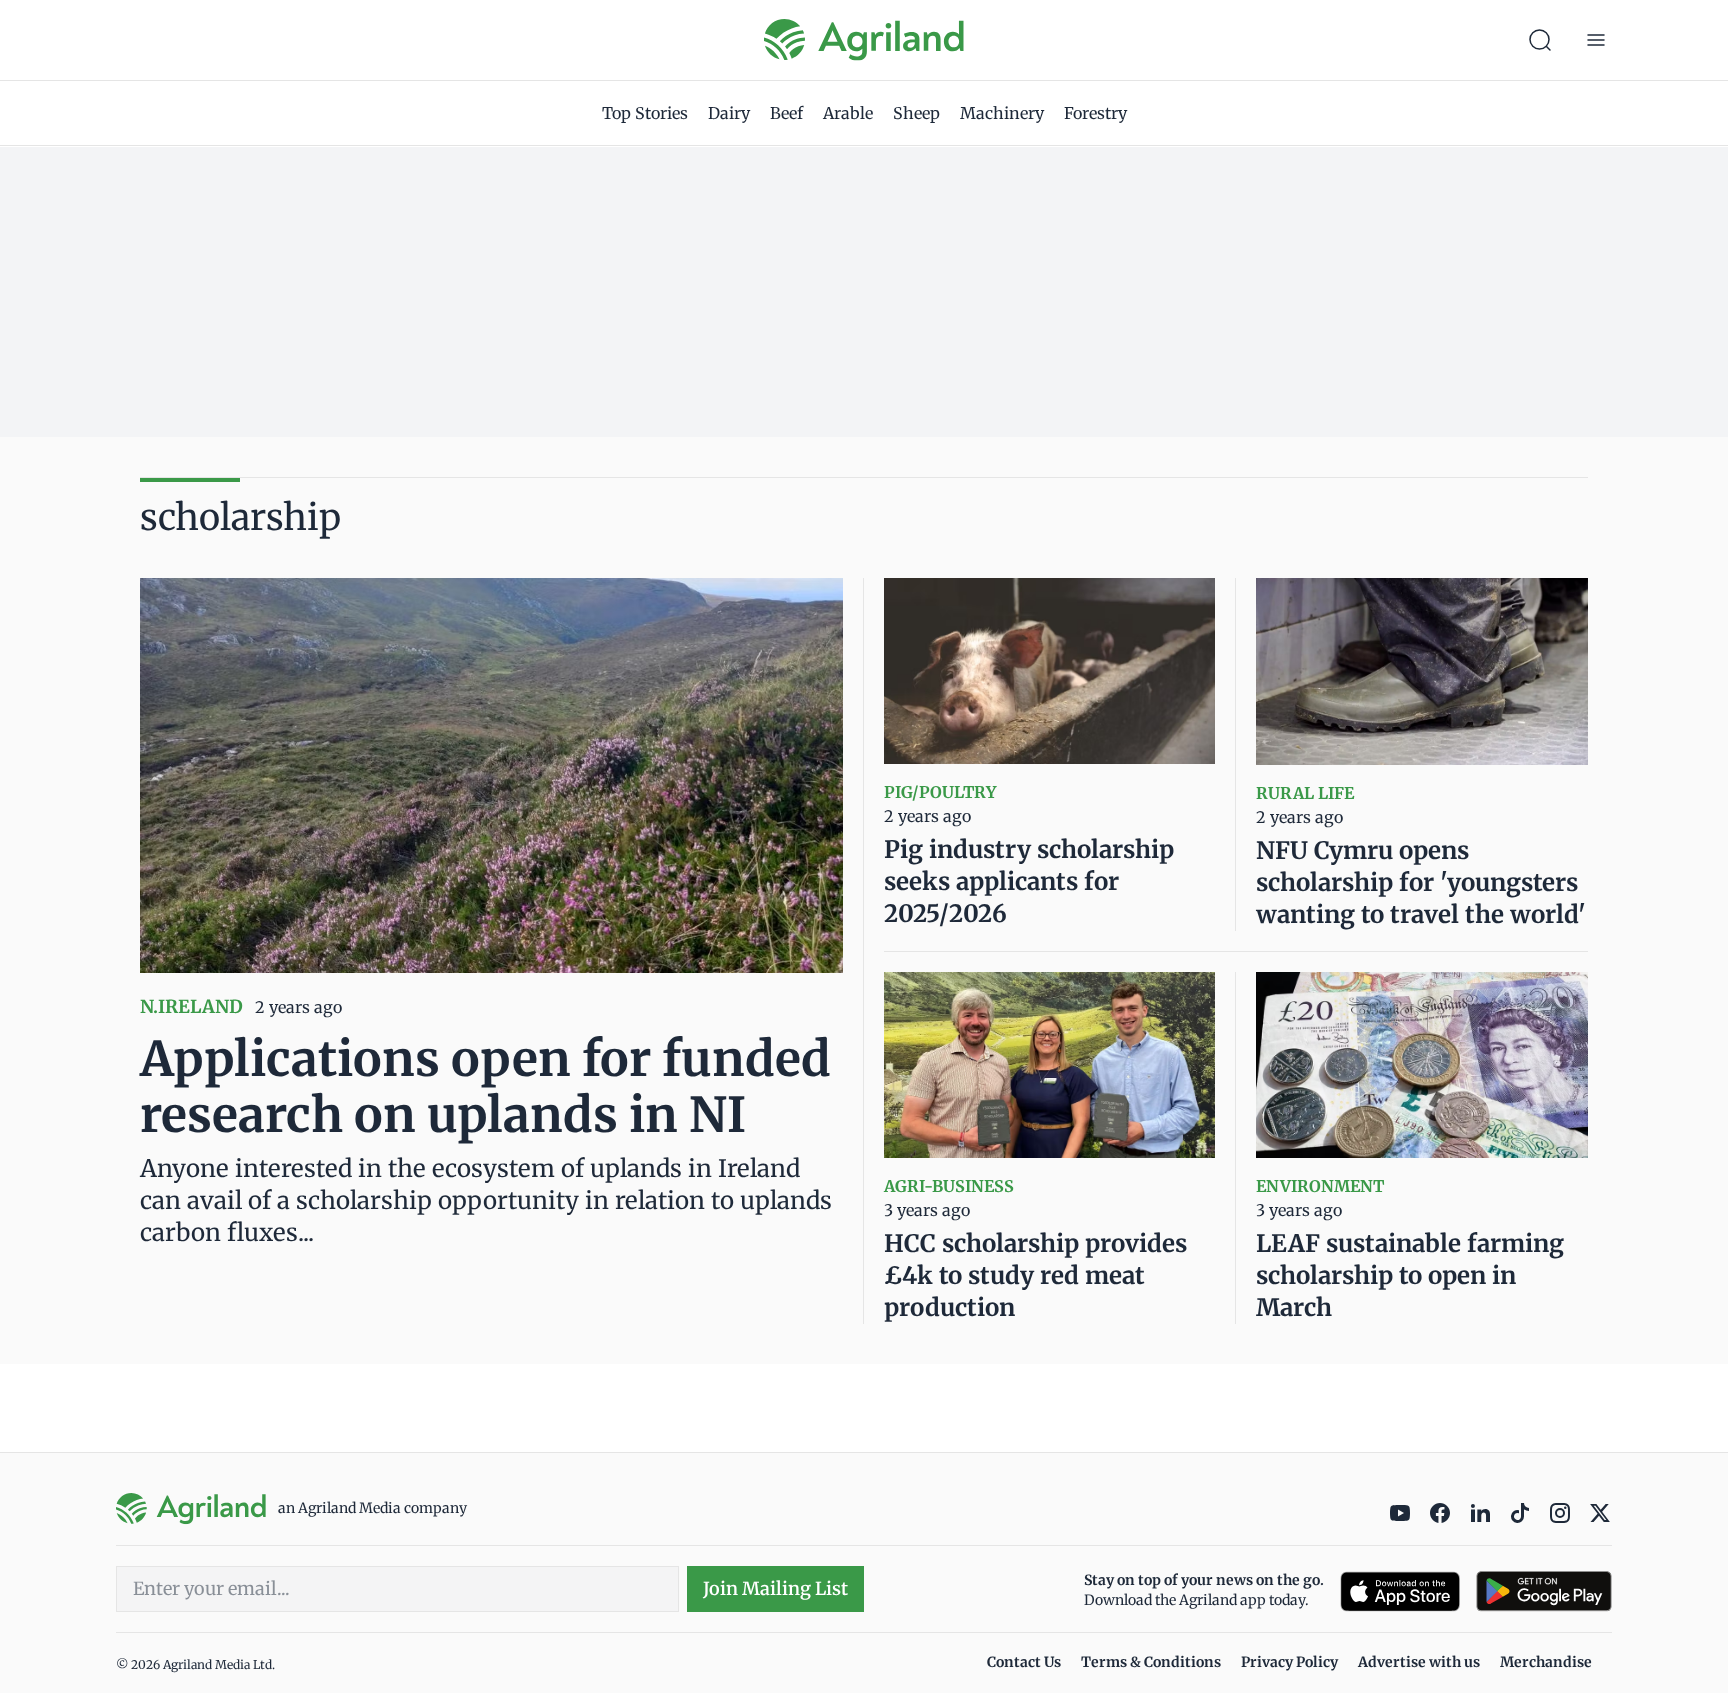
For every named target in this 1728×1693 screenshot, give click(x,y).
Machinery (1002, 113)
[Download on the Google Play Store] (1544, 1591)
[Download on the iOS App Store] (1400, 1591)
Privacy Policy (1289, 1662)
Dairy (729, 113)
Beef (786, 113)
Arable (848, 113)
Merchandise (1546, 1662)
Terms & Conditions (1151, 1662)
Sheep (916, 113)
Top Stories (645, 113)
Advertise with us (1419, 1662)
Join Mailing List (775, 1588)
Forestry (1095, 113)
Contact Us (1024, 1662)
